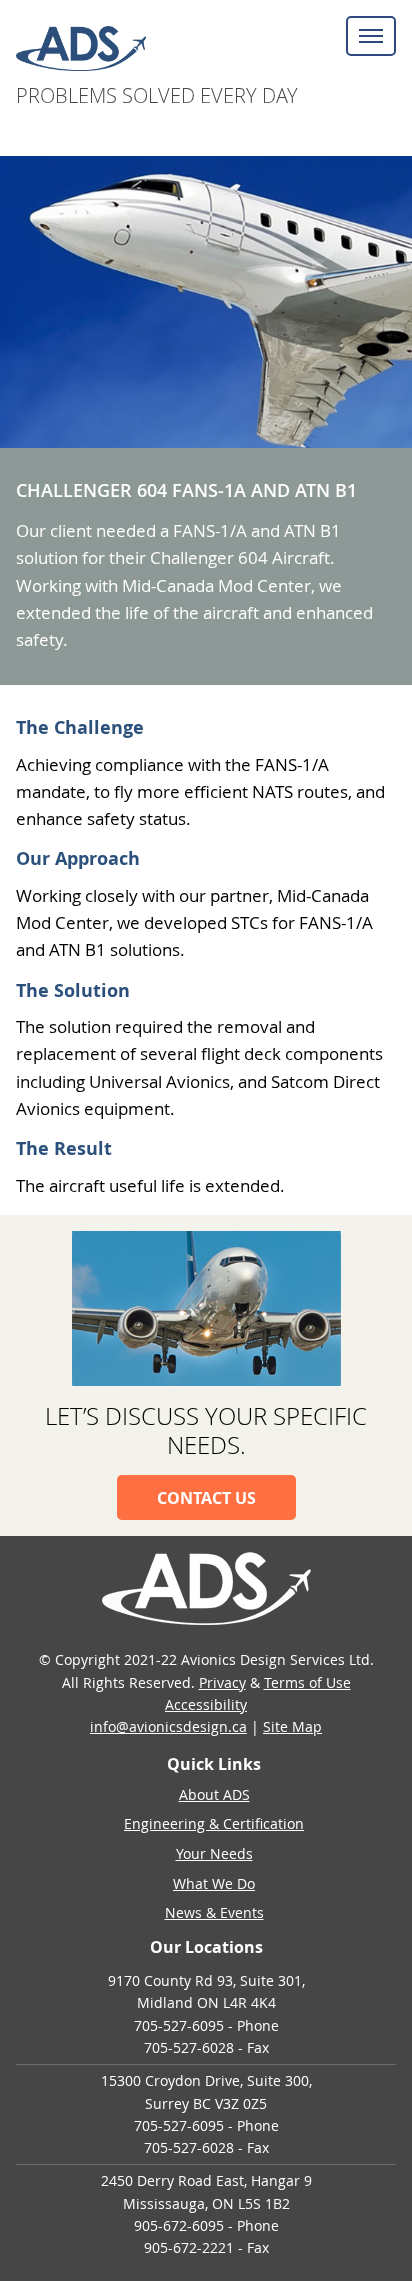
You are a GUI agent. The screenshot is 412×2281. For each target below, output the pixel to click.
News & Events (214, 1912)
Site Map (292, 1726)
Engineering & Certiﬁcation (214, 1823)
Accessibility (206, 1704)
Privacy (222, 1682)
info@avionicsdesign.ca (168, 1726)
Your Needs (214, 1853)
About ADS (214, 1794)
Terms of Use (307, 1682)
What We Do (214, 1883)
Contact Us (206, 1498)
